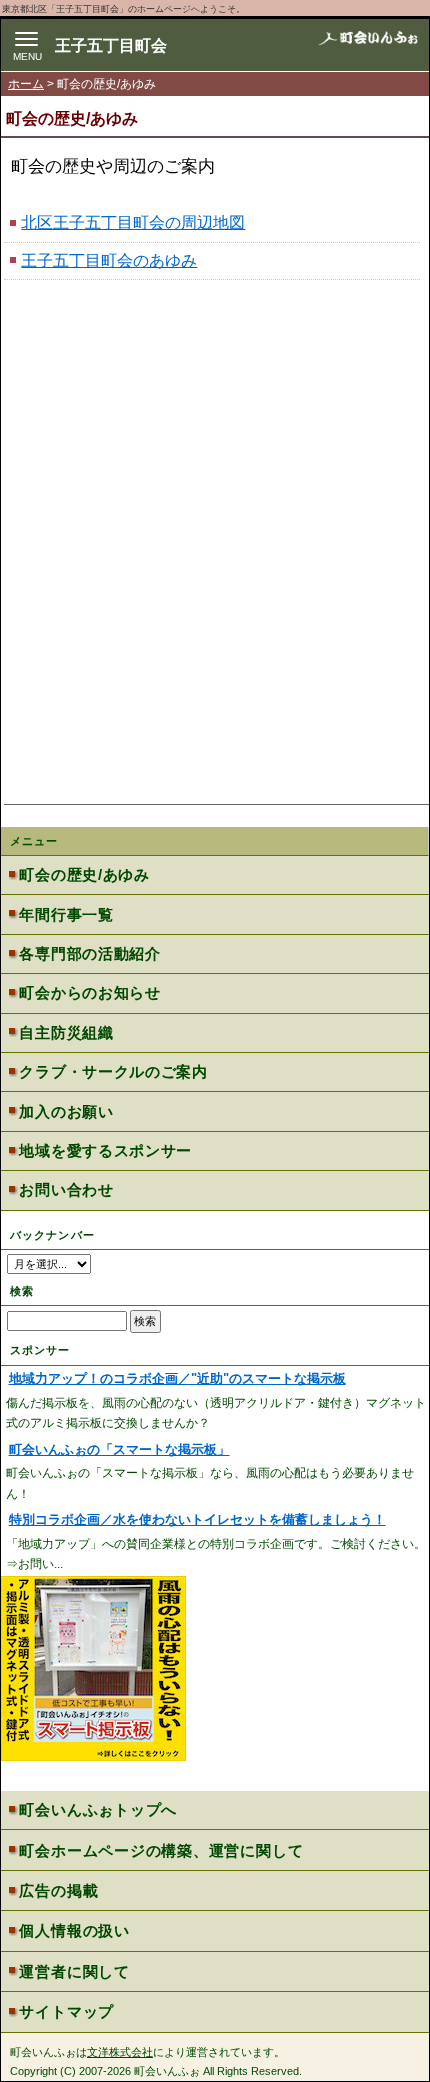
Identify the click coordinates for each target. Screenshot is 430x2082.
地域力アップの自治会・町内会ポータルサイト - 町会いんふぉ (368, 46)
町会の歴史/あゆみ (84, 874)
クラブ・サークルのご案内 (113, 1071)
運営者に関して (74, 1971)
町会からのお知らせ (89, 992)
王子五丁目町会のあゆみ (109, 260)
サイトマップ (66, 2011)
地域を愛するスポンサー (105, 1150)
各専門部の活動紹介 (89, 953)
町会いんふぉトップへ (98, 1809)
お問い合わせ (66, 1189)
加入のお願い (66, 1111)
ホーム (26, 84)
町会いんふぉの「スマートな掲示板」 (119, 1450)
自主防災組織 (66, 1032)
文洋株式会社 (120, 2052)
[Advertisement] (215, 576)
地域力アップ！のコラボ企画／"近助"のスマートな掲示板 (177, 1379)
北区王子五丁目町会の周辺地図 (133, 222)
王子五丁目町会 (111, 45)
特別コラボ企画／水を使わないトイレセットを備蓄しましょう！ (197, 1520)
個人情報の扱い (74, 1930)
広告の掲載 (58, 1890)
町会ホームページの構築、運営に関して (161, 1850)
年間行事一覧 (66, 914)
